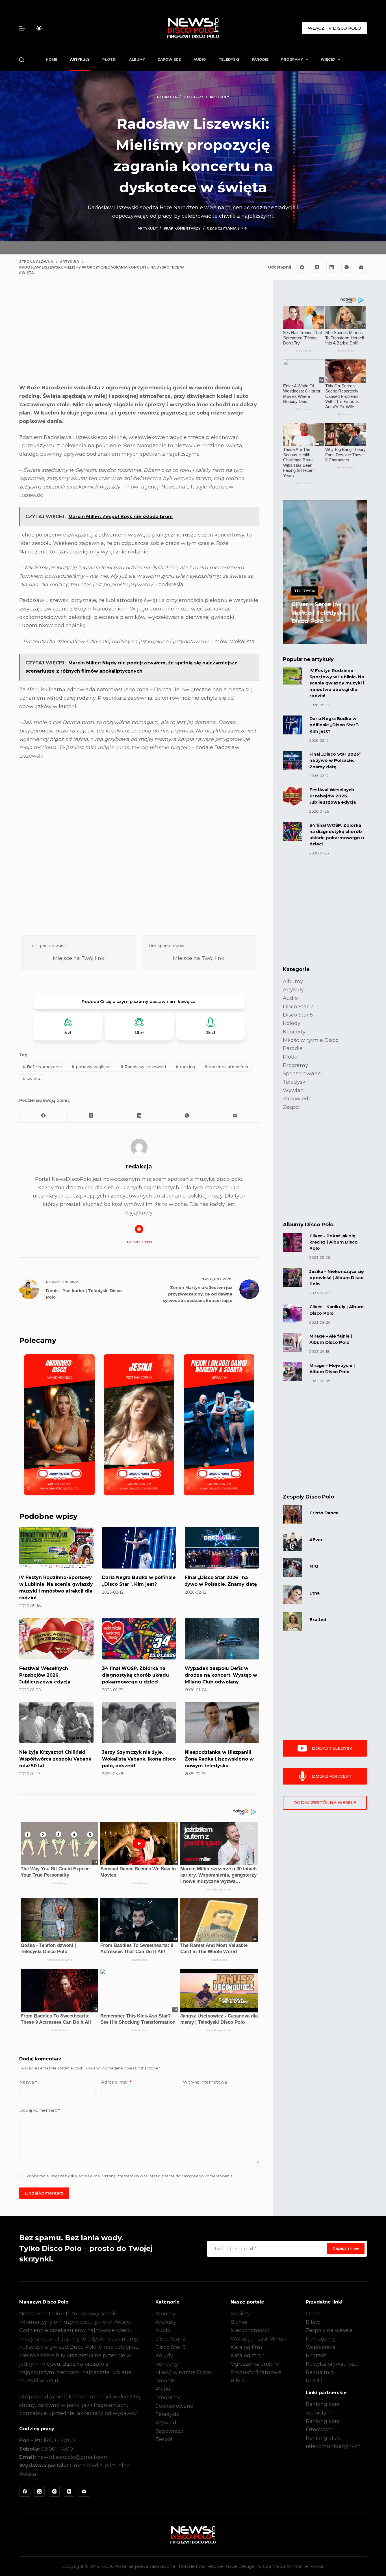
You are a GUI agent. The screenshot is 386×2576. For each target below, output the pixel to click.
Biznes (239, 2322)
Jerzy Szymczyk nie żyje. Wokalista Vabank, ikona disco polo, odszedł (139, 1759)
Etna (315, 1593)
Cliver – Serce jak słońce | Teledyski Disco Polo (318, 613)
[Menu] (22, 28)
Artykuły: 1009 (139, 1242)
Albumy (137, 59)
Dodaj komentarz (40, 2110)
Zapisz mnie (346, 2248)
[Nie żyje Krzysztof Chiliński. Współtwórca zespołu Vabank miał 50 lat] (56, 1723)
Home (52, 59)
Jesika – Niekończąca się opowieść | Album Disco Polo (337, 1278)
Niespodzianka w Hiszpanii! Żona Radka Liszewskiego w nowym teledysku (219, 1759)
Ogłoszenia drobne (255, 2364)
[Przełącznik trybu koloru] (39, 28)
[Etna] (292, 1595)
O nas (313, 2314)
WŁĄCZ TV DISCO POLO (334, 28)
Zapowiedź (169, 59)
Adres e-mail (116, 2082)
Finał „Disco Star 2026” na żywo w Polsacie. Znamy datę (335, 760)
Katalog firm (246, 2347)
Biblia (238, 2381)
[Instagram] (54, 2491)
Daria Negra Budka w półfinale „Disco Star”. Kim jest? (334, 725)
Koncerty (294, 1032)
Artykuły (80, 59)
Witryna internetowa (205, 2082)
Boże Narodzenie (42, 1067)
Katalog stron (248, 2355)
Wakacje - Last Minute (259, 2339)
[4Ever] (292, 1541)
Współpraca (321, 2347)
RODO (314, 2381)
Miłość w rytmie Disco (311, 1040)
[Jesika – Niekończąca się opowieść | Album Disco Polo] (292, 1278)
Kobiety (240, 2314)
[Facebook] (302, 267)
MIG (314, 1566)
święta (31, 1079)
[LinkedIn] (332, 267)
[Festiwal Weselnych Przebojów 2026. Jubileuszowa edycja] (56, 1639)
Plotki (109, 59)
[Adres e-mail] (361, 267)
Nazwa (28, 2082)
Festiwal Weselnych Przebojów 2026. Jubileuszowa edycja (45, 1675)
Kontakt (316, 2355)
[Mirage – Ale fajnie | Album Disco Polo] (292, 1342)
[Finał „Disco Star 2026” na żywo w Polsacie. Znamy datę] (222, 1548)
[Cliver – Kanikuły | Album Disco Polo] (292, 1313)
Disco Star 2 (298, 1007)
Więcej (328, 59)
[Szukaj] (22, 60)
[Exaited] (292, 1621)
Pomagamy (321, 2339)
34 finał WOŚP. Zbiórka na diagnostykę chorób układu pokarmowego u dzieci (135, 1675)
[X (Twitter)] (317, 267)
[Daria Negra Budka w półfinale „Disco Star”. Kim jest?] (139, 1548)
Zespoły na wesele (329, 2330)
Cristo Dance (324, 1513)
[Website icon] (139, 1229)
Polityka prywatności (332, 2364)
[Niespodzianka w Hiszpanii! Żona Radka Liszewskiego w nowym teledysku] (222, 1723)
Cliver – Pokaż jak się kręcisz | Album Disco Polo (334, 1242)
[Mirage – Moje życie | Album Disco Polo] (292, 1372)
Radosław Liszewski (143, 1067)
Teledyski (229, 59)
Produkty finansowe (256, 2372)
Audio (200, 59)
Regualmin (320, 2372)
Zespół (291, 1107)
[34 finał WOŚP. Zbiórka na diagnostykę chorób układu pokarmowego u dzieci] (139, 1639)
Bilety (313, 2322)
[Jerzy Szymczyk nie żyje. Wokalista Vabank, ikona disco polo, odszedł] (139, 1723)
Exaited (318, 1620)
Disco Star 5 (298, 1015)
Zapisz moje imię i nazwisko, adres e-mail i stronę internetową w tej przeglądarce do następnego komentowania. (130, 2176)
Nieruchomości (250, 2330)
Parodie (260, 59)
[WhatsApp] (347, 267)
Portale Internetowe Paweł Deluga (217, 2566)
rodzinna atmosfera (226, 1067)
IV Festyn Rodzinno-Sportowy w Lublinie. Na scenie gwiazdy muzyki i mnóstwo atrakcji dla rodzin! (337, 683)
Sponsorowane (302, 1074)
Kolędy (292, 1023)
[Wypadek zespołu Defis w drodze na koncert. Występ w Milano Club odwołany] (222, 1639)
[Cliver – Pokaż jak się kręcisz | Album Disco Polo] (292, 1242)
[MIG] (292, 1568)
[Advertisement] (139, 337)
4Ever (316, 1540)
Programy (292, 59)
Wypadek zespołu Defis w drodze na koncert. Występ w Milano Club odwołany (221, 1675)
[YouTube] (69, 2491)
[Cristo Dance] (292, 1514)
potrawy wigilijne (91, 1067)
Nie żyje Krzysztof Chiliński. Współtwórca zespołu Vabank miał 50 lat (55, 1759)
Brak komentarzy (182, 228)
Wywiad (293, 1090)
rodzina (185, 1067)
